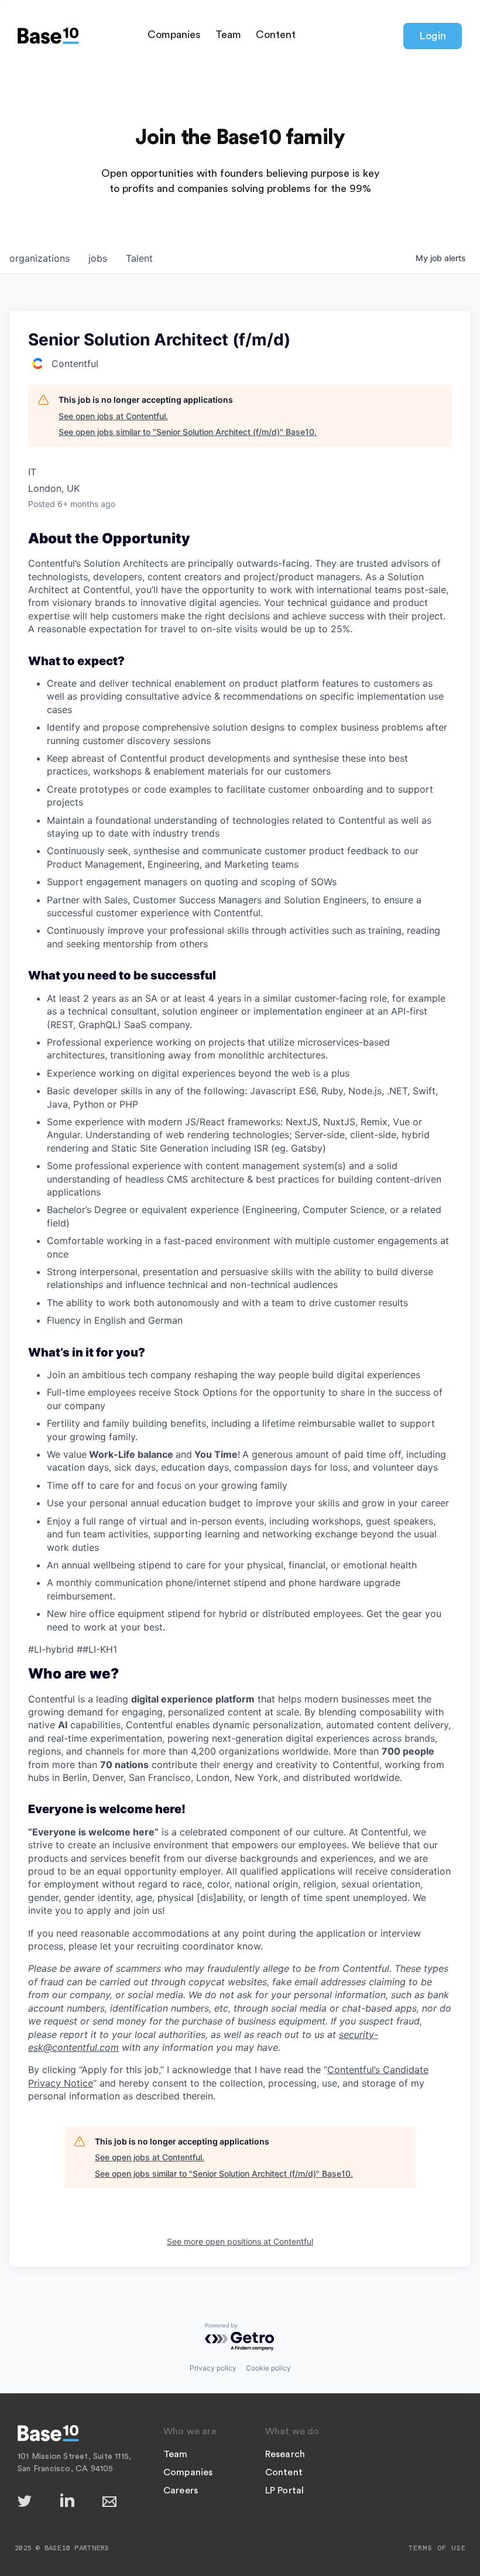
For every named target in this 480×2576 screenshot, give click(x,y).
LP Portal (285, 2491)
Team (228, 35)
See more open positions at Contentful (240, 2241)
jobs (98, 258)
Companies (174, 35)
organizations (40, 258)
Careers (181, 2491)
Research (285, 2454)
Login (433, 36)
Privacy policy (213, 2368)
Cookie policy (268, 2368)
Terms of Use (437, 2548)
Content (276, 35)
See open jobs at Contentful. (113, 416)
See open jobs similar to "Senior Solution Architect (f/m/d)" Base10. (188, 432)
